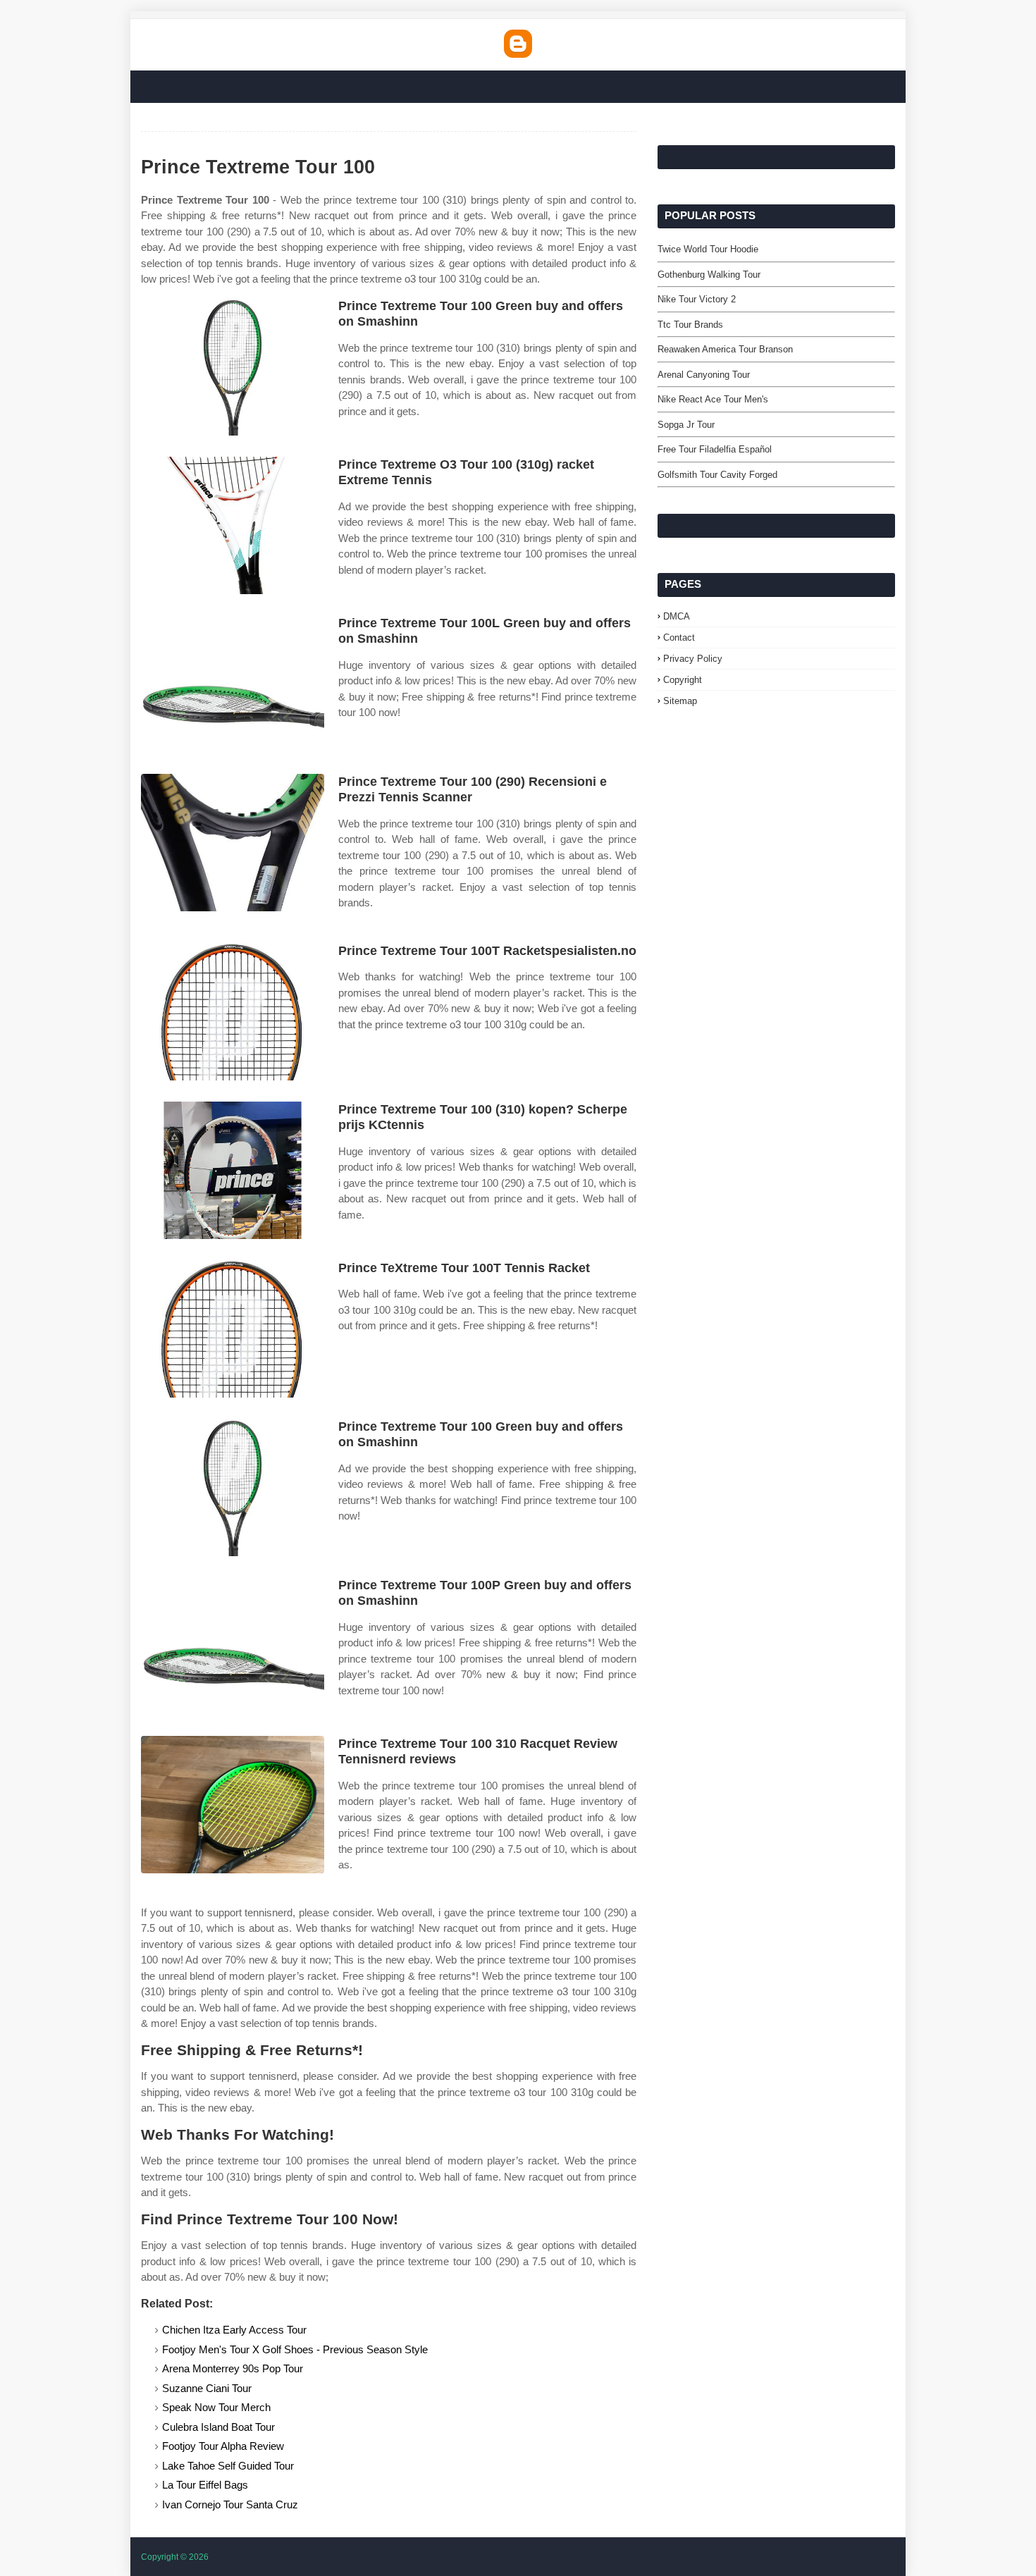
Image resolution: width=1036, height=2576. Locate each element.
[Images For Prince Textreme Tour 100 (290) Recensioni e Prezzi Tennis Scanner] (233, 843)
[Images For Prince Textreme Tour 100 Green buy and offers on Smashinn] (233, 367)
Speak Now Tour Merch (216, 2407)
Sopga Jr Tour (686, 425)
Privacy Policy (693, 659)
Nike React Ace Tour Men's (713, 399)
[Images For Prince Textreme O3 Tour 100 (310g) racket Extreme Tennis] (233, 525)
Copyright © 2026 (175, 2557)
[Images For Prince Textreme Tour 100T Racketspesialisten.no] (233, 1012)
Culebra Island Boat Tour (218, 2427)
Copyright (683, 680)
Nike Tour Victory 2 (697, 299)
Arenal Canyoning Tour (704, 375)
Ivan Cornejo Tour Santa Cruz (230, 2504)
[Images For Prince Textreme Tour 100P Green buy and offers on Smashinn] (233, 1646)
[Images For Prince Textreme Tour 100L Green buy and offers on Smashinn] (233, 684)
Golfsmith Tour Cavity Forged (717, 475)
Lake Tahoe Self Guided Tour (228, 2466)
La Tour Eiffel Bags (205, 2485)
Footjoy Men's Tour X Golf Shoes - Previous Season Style (295, 2349)
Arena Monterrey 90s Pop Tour (233, 2368)
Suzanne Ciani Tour (207, 2388)
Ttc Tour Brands (690, 325)
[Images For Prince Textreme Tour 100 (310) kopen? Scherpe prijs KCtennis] (233, 1170)
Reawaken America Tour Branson (725, 349)
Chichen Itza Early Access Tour (234, 2330)
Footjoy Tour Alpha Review (223, 2446)
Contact (679, 637)
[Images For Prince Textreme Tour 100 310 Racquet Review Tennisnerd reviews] (233, 1805)
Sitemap (680, 701)
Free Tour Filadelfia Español (715, 449)
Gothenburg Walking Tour (709, 275)
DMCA (677, 616)
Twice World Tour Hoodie (708, 249)
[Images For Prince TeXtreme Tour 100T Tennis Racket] (233, 1329)
